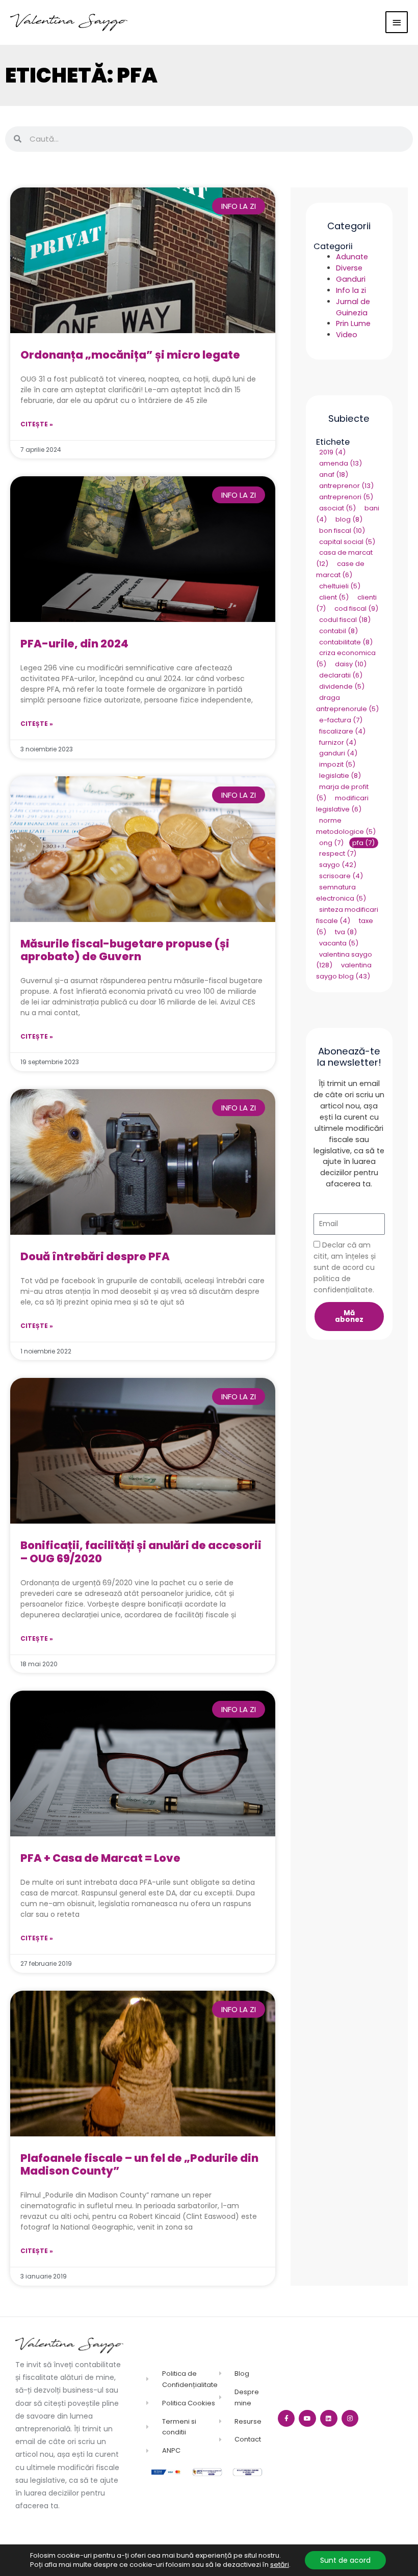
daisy (351, 665)
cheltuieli (340, 586)
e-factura (341, 720)
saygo (338, 865)
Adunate (352, 257)
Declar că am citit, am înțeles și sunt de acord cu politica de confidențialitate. (345, 1267)
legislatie (340, 776)
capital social (347, 542)
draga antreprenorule (347, 703)
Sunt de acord (345, 2560)
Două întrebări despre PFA (95, 1256)
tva (346, 932)
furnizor (338, 742)
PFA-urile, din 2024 (74, 644)
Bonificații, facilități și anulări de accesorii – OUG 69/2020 (141, 1552)
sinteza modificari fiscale (347, 915)
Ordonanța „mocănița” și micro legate (130, 355)
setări (280, 2565)
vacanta (339, 943)
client (334, 597)
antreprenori (346, 497)
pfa (363, 843)
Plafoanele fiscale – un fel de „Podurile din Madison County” (139, 2164)
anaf (334, 475)
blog (349, 519)
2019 (332, 453)
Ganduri (351, 279)
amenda (341, 464)
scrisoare (341, 876)
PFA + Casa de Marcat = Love (100, 1858)
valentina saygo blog (344, 971)
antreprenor (346, 486)
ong (331, 843)
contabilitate (346, 642)
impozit (337, 765)
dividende (342, 686)
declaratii (341, 676)
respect (338, 854)
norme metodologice (346, 826)
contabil (338, 631)
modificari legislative (342, 804)
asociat (337, 508)
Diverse (349, 268)
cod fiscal (356, 608)
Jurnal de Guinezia (353, 307)
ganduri (338, 754)
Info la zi (351, 290)
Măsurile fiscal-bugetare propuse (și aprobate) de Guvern (125, 950)
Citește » (37, 424)
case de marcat (340, 570)
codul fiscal (345, 620)
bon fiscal (342, 531)
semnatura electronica (341, 893)
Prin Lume (353, 323)
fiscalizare (342, 731)
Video (347, 335)
